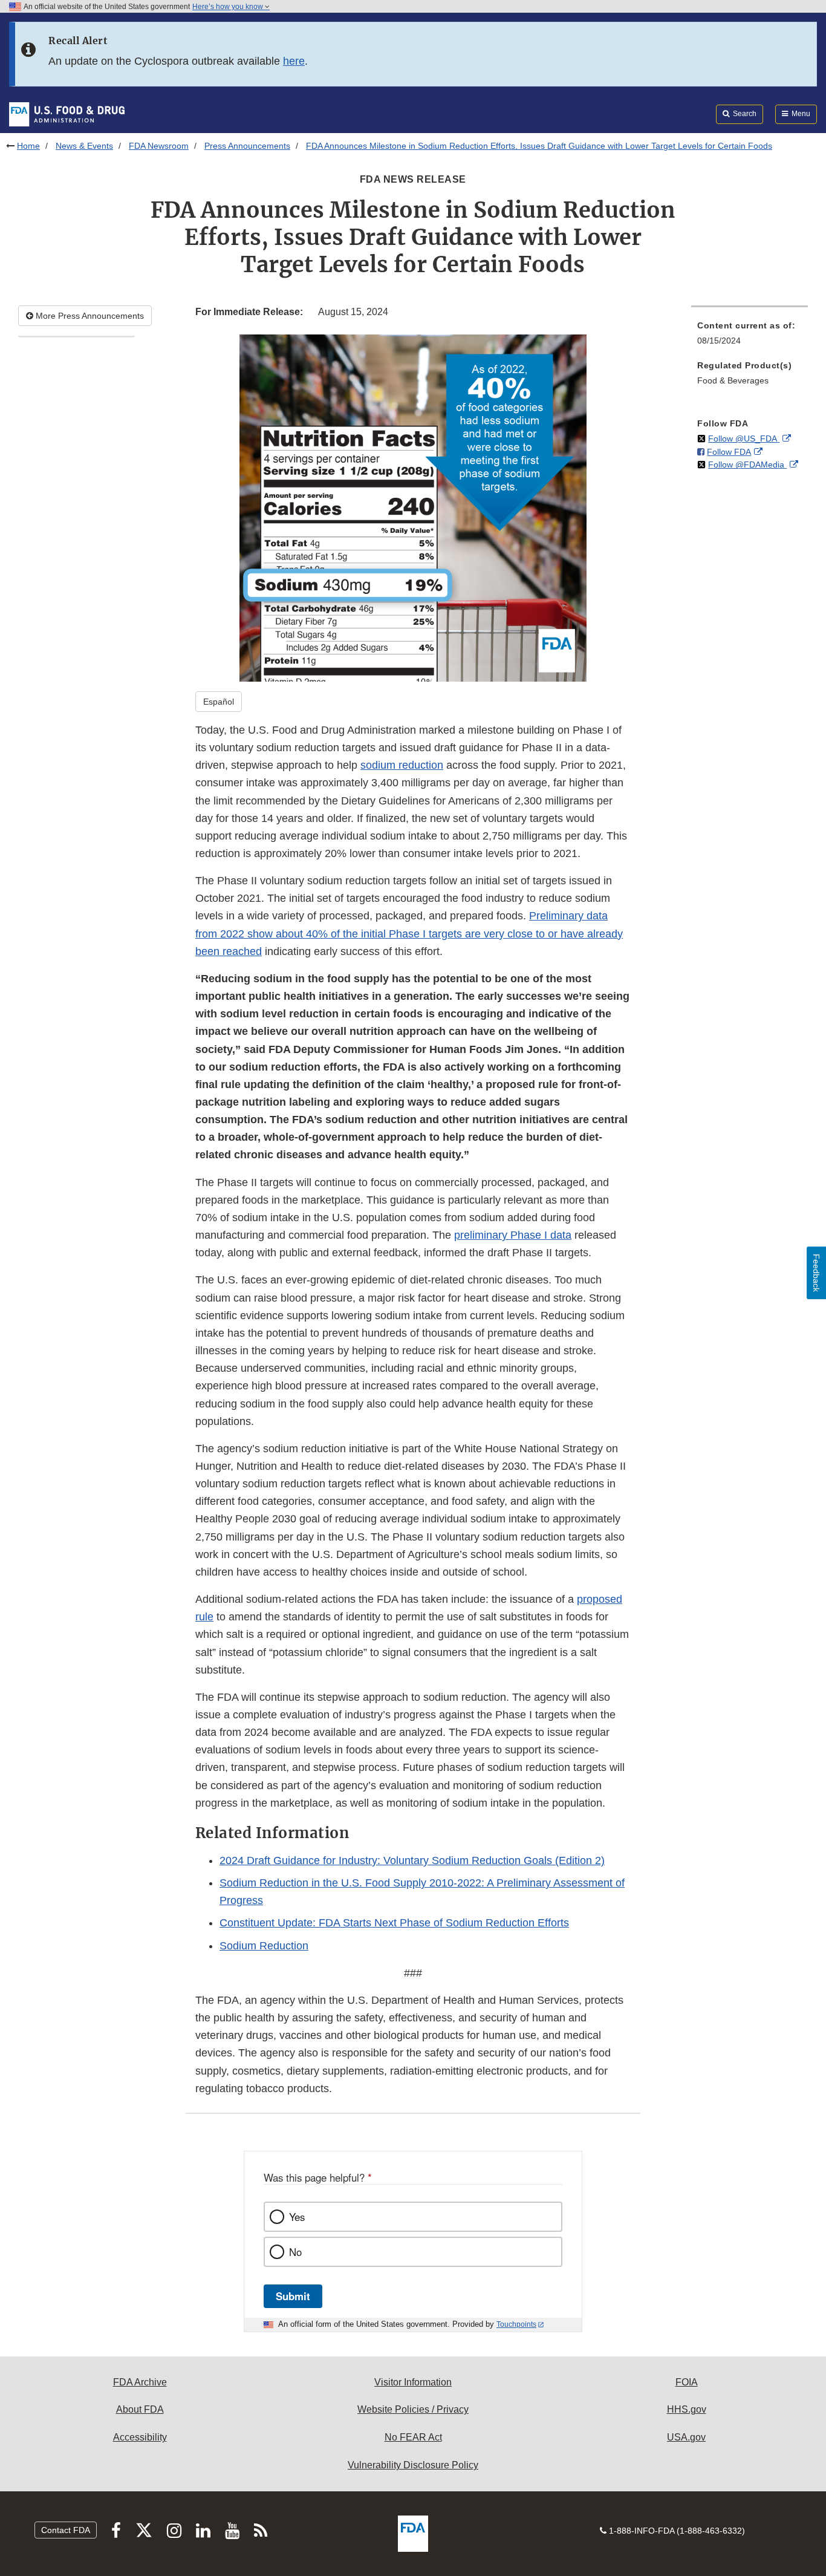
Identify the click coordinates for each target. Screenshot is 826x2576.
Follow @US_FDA (744, 439)
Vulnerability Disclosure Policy (413, 2465)
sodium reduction (402, 765)
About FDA (140, 2409)
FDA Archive (140, 2382)
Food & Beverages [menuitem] (733, 380)
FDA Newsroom (159, 146)
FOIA (687, 2382)
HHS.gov (687, 2409)
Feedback (816, 1273)
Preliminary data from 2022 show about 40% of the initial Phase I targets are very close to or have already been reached (409, 933)
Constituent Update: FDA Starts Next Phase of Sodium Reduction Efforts (394, 1923)
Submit (293, 2296)
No (295, 2252)
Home (28, 146)
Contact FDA (66, 2530)
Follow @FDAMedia (747, 465)
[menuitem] (750, 337)
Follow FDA (729, 452)
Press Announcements (247, 146)
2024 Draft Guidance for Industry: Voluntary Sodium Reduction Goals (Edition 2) (412, 1860)
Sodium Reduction (264, 1946)
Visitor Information (413, 2382)
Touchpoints (516, 2324)
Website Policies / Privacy (413, 2409)
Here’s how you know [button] (229, 7)
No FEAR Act (413, 2437)
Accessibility (140, 2437)
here (294, 61)
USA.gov (686, 2437)
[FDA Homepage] (67, 114)
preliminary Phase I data (513, 1235)
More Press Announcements (89, 316)
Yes (297, 2217)
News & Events (84, 146)
